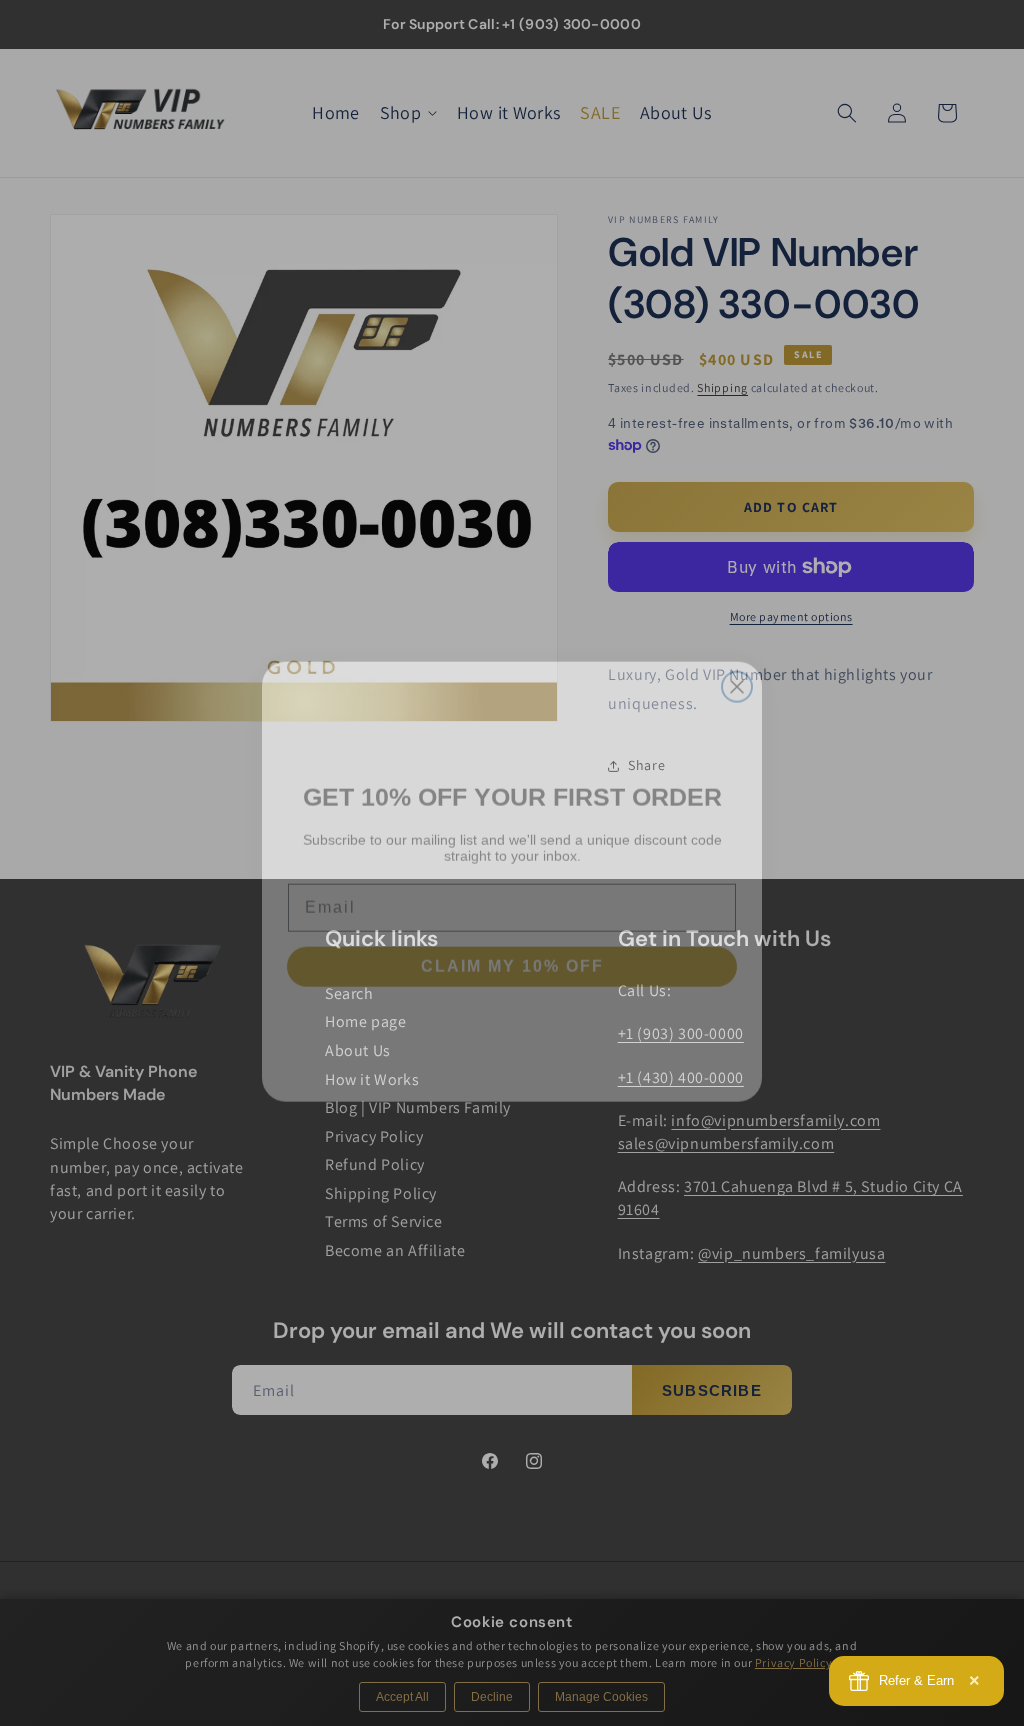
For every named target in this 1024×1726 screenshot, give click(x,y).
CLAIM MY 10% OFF (512, 947)
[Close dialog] (737, 668)
